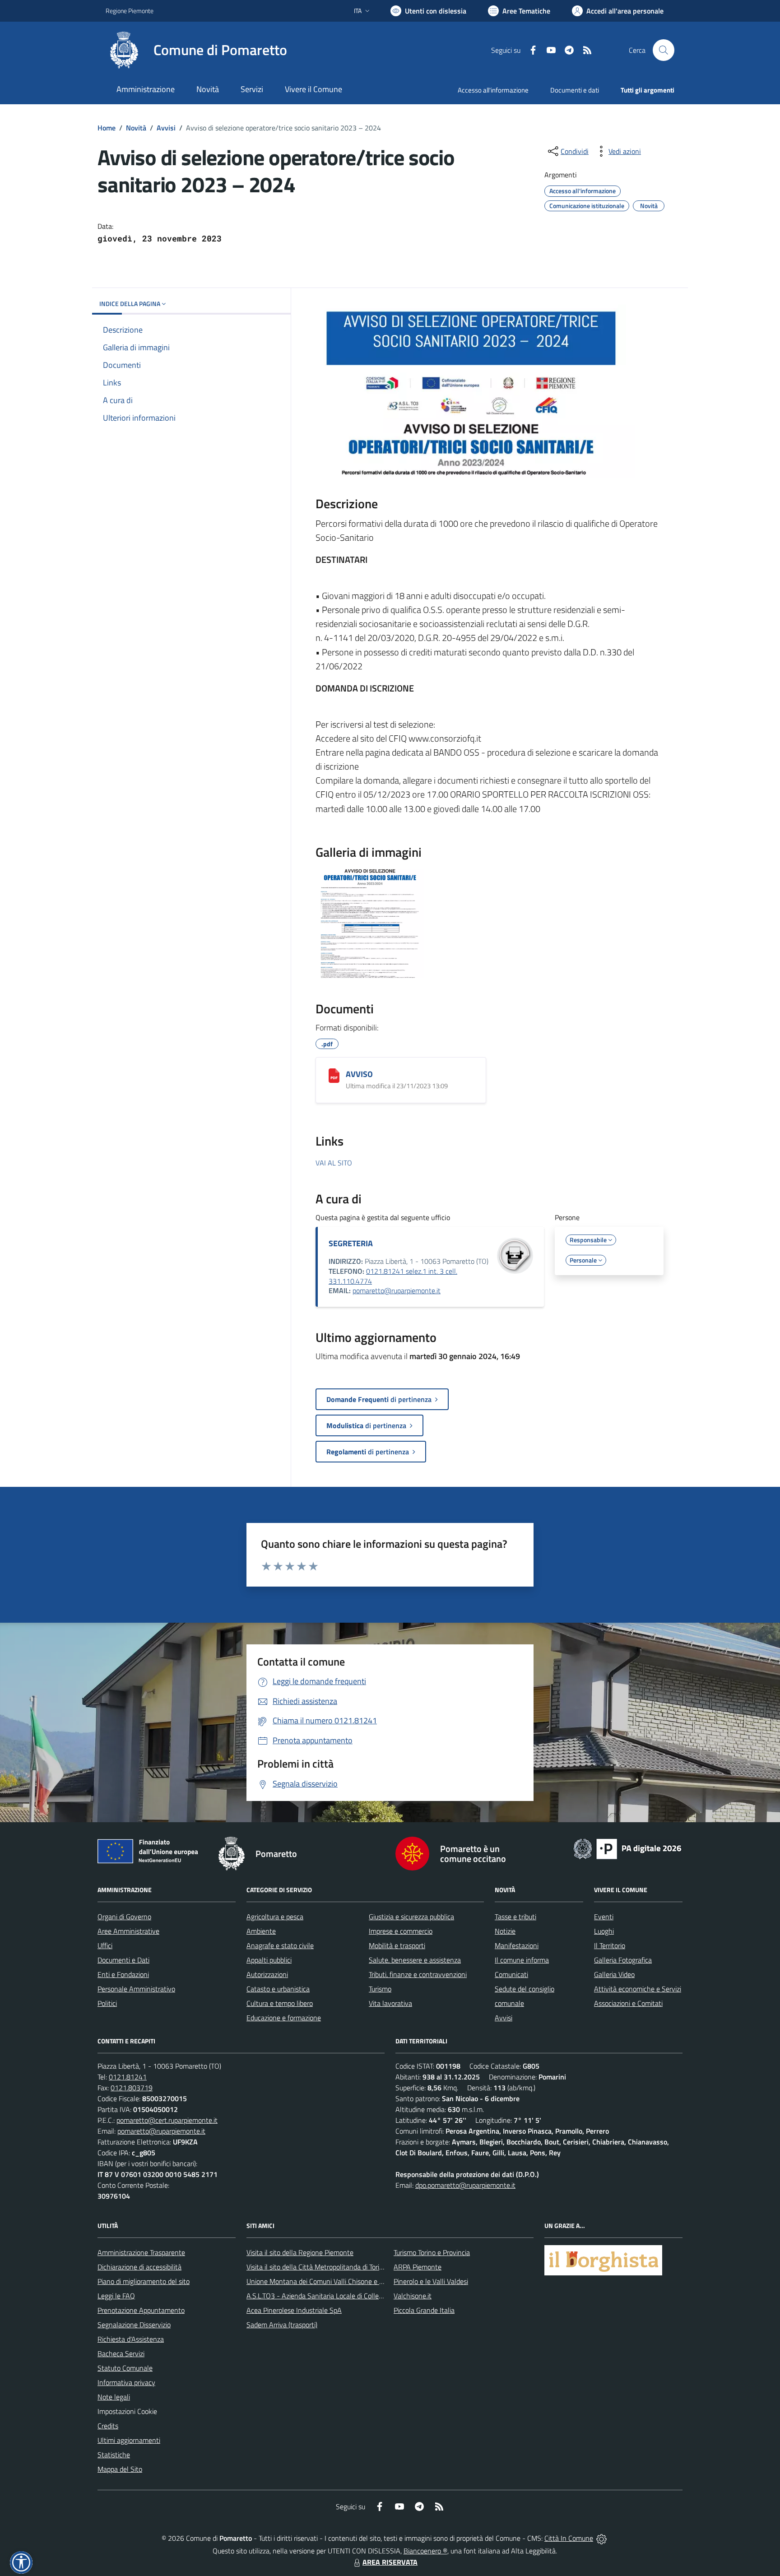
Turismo (380, 1989)
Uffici (105, 1945)
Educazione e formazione (284, 2018)
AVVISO (359, 1074)
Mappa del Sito (120, 2469)
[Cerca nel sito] (664, 50)
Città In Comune (569, 2538)
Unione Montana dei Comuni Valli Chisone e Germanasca (332, 2281)
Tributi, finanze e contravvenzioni (418, 1974)
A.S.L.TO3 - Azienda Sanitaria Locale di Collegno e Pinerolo (334, 2296)
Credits (108, 2426)
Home (107, 128)
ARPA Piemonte (418, 2267)
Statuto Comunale (125, 2368)
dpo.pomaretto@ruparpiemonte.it (465, 2185)
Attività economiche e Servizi (638, 1989)
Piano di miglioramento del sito (144, 2281)
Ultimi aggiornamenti (129, 2440)
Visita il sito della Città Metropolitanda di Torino (317, 2267)
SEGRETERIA (351, 1243)
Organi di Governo (124, 1917)
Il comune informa (522, 1960)
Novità (136, 128)
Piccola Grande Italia (424, 2310)
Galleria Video (614, 1974)
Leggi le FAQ (116, 2296)
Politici (107, 2003)
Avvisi (166, 128)
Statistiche (114, 2455)
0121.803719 (132, 2088)
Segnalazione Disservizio (134, 2325)
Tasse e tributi (515, 1917)
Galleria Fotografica (623, 1960)
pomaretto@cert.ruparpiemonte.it (167, 2120)
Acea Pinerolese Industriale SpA (294, 2310)
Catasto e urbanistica (278, 1989)
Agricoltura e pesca (275, 1917)
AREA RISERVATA (390, 2562)
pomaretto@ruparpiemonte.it (397, 1290)
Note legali (114, 2397)
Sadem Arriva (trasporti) (282, 2325)
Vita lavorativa (390, 2003)
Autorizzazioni (267, 1974)
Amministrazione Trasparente (141, 2252)
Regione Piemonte (130, 11)
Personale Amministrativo (136, 1989)
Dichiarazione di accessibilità (139, 2267)
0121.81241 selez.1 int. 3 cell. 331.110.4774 (393, 1276)
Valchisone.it (413, 2296)
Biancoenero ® (425, 2551)
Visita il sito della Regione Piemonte (300, 2252)
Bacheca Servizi (121, 2353)
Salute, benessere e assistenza (415, 1960)
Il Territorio (610, 1945)
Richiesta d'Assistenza (131, 2339)
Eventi (604, 1917)
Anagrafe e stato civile (280, 1945)
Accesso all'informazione (493, 90)
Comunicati (511, 1974)
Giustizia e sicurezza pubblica (411, 1917)
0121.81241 (128, 2077)
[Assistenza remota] (601, 2538)
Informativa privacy (126, 2382)
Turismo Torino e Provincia (432, 2252)
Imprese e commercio (401, 1931)
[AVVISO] (334, 1076)
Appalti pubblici (269, 1960)
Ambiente (261, 1931)
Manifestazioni (517, 1945)
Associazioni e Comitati (628, 2003)
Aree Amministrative (128, 1931)
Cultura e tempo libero (280, 2003)
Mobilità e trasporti (397, 1945)
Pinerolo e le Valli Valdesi (431, 2281)
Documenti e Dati (123, 1960)
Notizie (505, 1931)
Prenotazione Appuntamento (141, 2310)
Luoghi (604, 1931)
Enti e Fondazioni (123, 1974)
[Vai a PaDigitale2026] (627, 1848)
